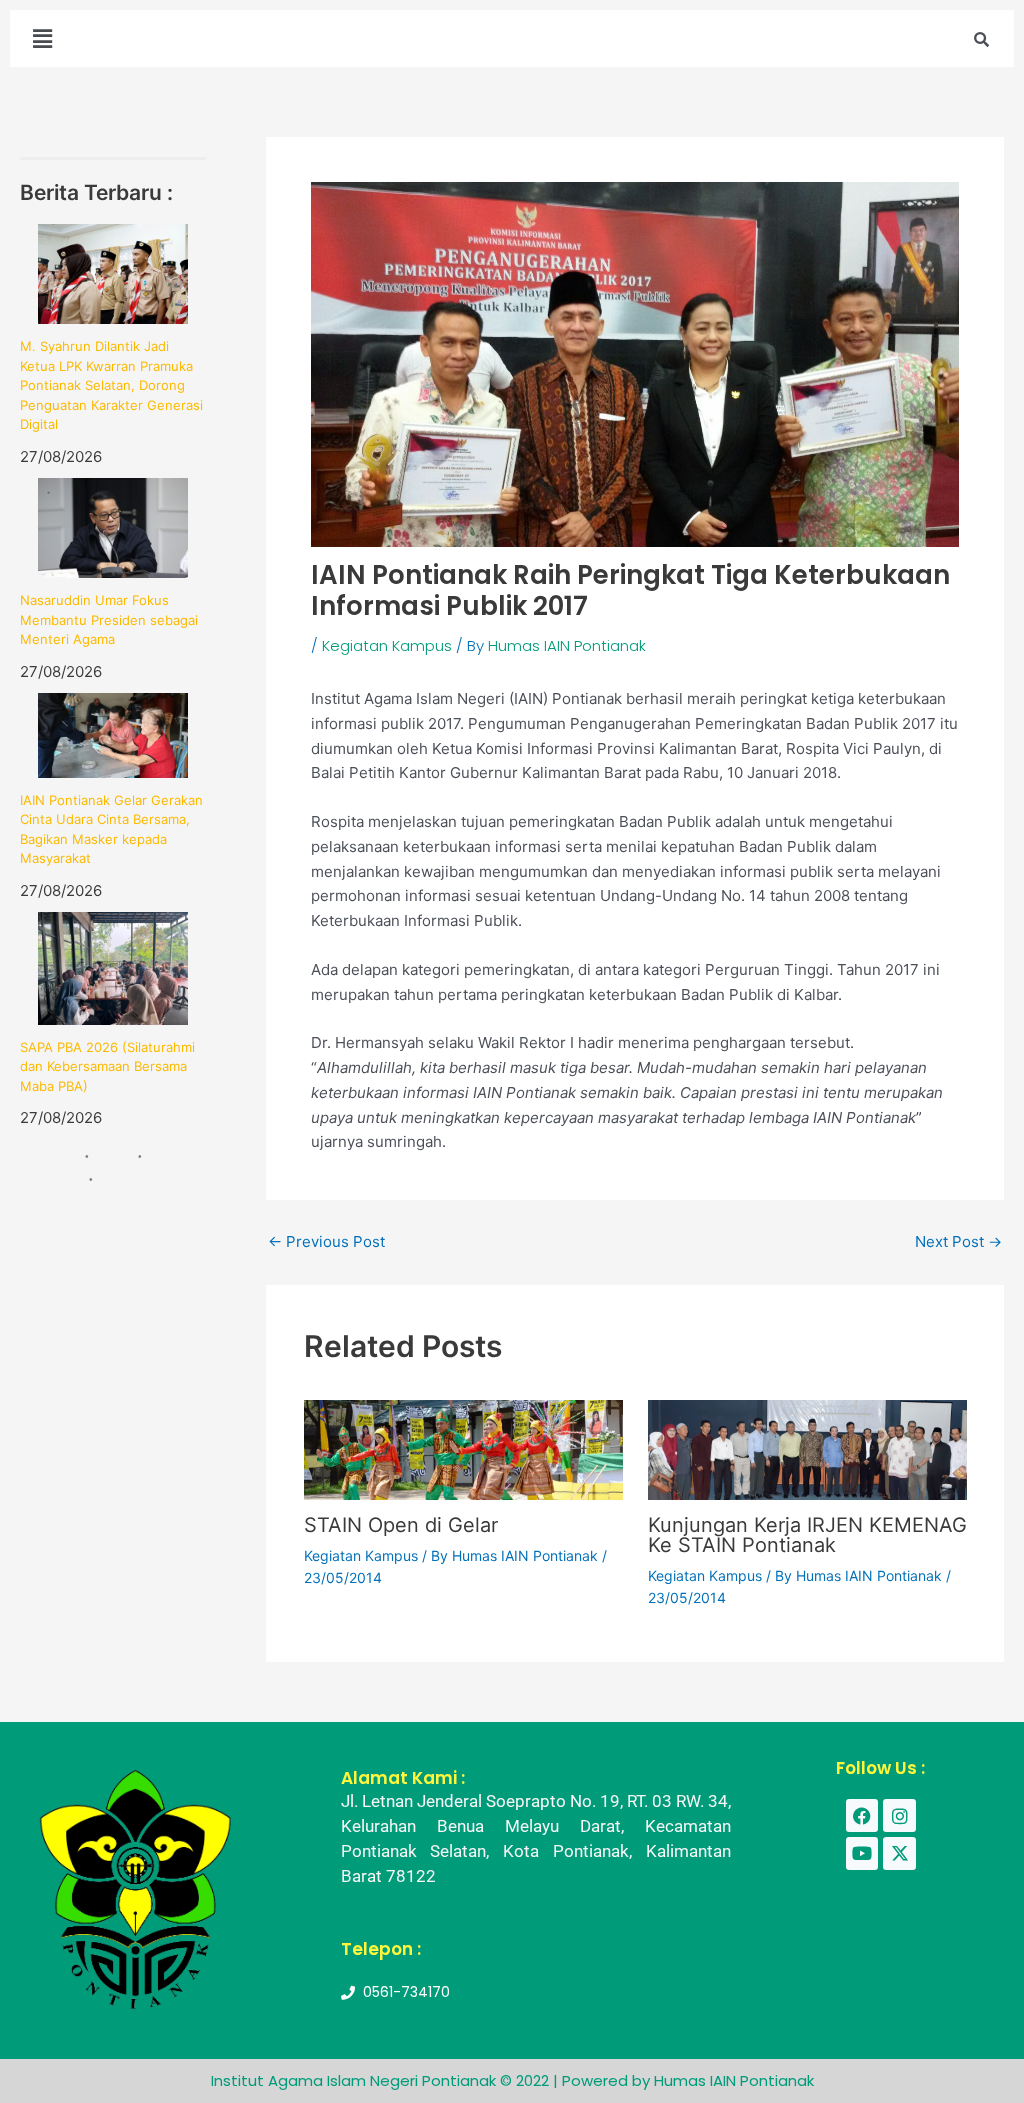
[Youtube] (862, 1853)
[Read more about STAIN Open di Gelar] (463, 1448)
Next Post (958, 1241)
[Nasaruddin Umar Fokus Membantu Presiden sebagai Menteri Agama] (113, 528)
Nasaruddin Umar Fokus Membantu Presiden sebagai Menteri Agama (109, 619)
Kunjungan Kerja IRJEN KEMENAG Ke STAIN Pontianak (807, 1535)
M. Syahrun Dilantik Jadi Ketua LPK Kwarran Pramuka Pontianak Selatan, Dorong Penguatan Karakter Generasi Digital (111, 385)
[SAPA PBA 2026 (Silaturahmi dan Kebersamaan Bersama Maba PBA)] (113, 968)
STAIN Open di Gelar (401, 1525)
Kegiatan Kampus (387, 645)
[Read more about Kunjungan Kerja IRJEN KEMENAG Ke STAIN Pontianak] (807, 1448)
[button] (42, 38)
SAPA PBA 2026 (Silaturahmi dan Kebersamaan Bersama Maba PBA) (107, 1066)
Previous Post (326, 1241)
